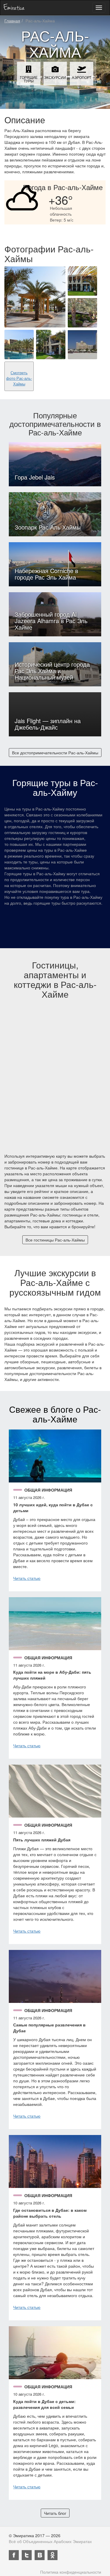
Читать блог (55, 2513)
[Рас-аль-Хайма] (35, 297)
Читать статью (27, 1578)
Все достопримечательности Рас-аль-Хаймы (55, 753)
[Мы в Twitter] (27, 2555)
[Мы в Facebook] (14, 2555)
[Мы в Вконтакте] (40, 2555)
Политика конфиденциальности (71, 2572)
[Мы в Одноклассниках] (53, 2555)
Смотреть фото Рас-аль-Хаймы (19, 378)
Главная (12, 21)
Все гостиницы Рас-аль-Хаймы (55, 1240)
